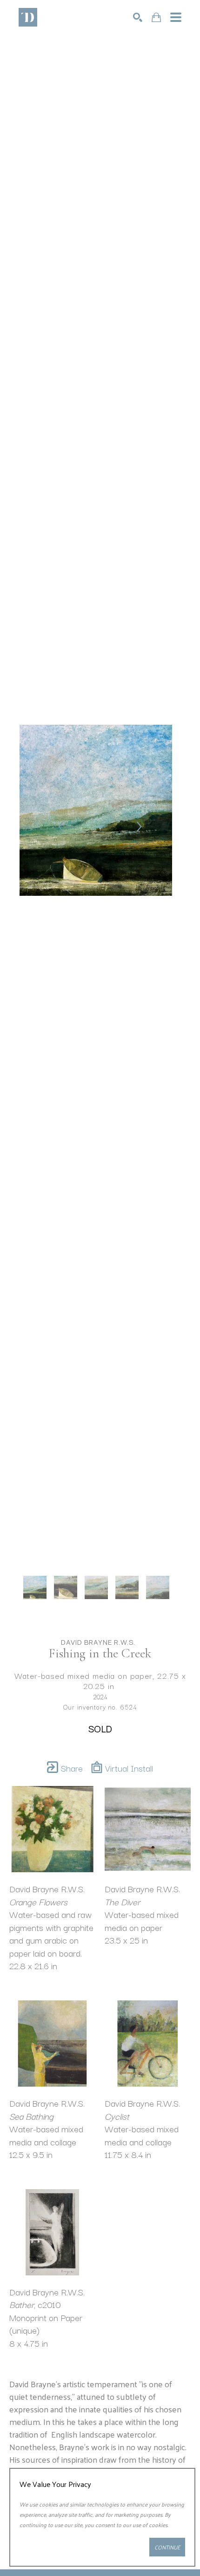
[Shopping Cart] (156, 17)
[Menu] (176, 17)
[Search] (138, 17)
